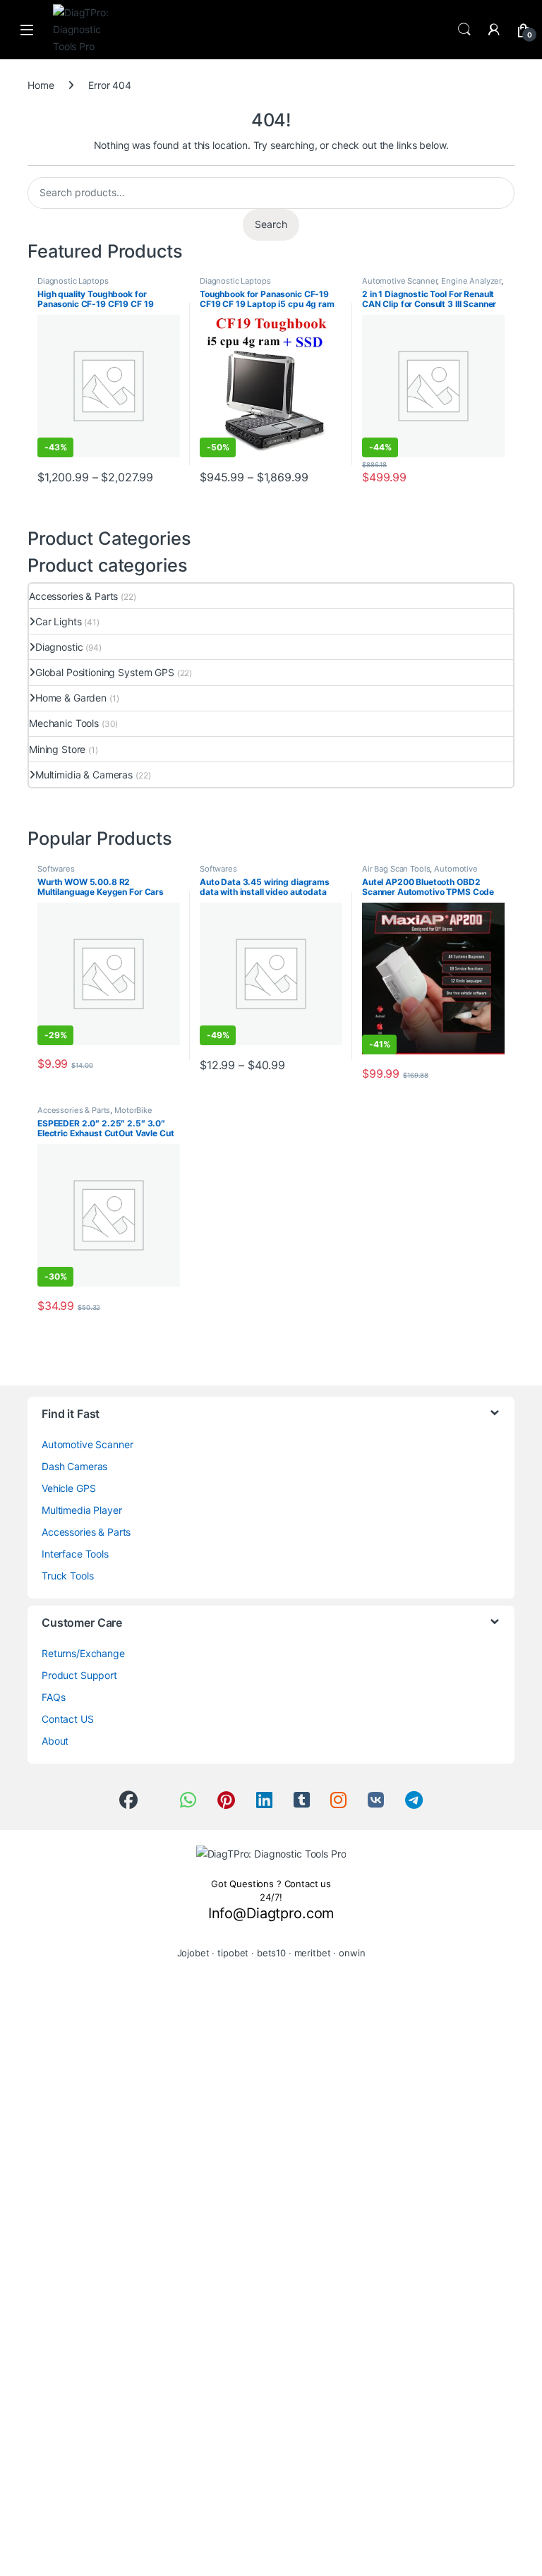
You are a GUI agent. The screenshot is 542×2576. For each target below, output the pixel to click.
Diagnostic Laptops (73, 281)
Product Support (79, 1675)
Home (41, 85)
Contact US (68, 1719)
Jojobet (193, 1953)
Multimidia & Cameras (84, 775)
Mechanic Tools (64, 723)
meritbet (313, 1953)
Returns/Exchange (83, 1653)
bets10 (271, 1953)
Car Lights (58, 621)
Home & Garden (71, 698)
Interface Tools (75, 1554)
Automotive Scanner (399, 281)
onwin (352, 1953)
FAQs (53, 1697)
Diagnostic (59, 647)
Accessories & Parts (73, 596)
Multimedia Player (82, 1510)
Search (464, 30)
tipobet (233, 1953)
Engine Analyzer (471, 281)
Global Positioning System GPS (105, 672)
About (55, 1741)
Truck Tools (67, 1576)
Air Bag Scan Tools (396, 869)
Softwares (56, 869)
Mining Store (57, 749)
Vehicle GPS (68, 1488)
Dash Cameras (74, 1466)
